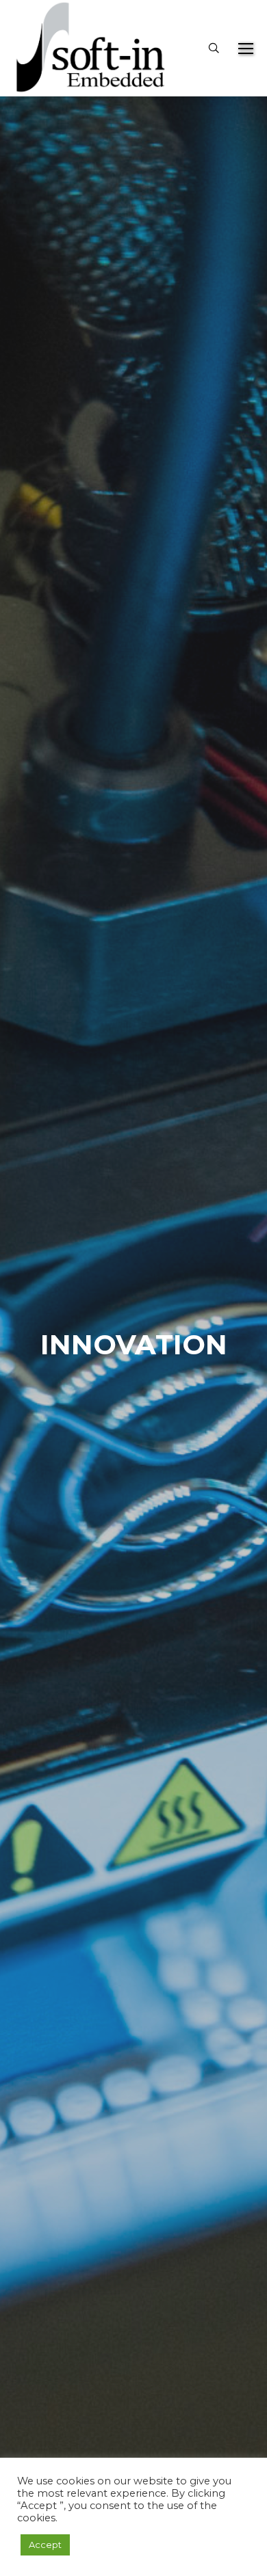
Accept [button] (45, 2545)
